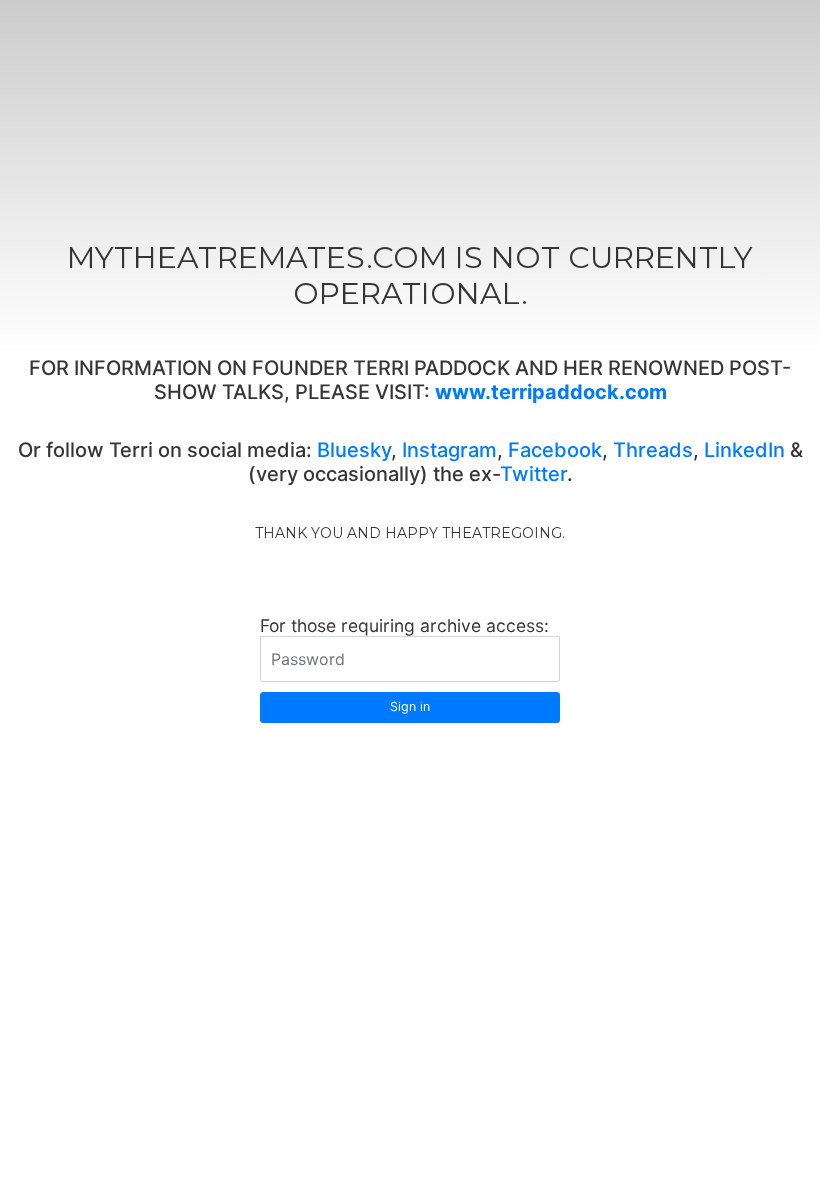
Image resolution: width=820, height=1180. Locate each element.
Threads (653, 450)
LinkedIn (744, 450)
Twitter (533, 474)
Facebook (555, 450)
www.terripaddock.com (551, 392)
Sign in (410, 706)
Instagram (449, 450)
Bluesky (354, 450)
